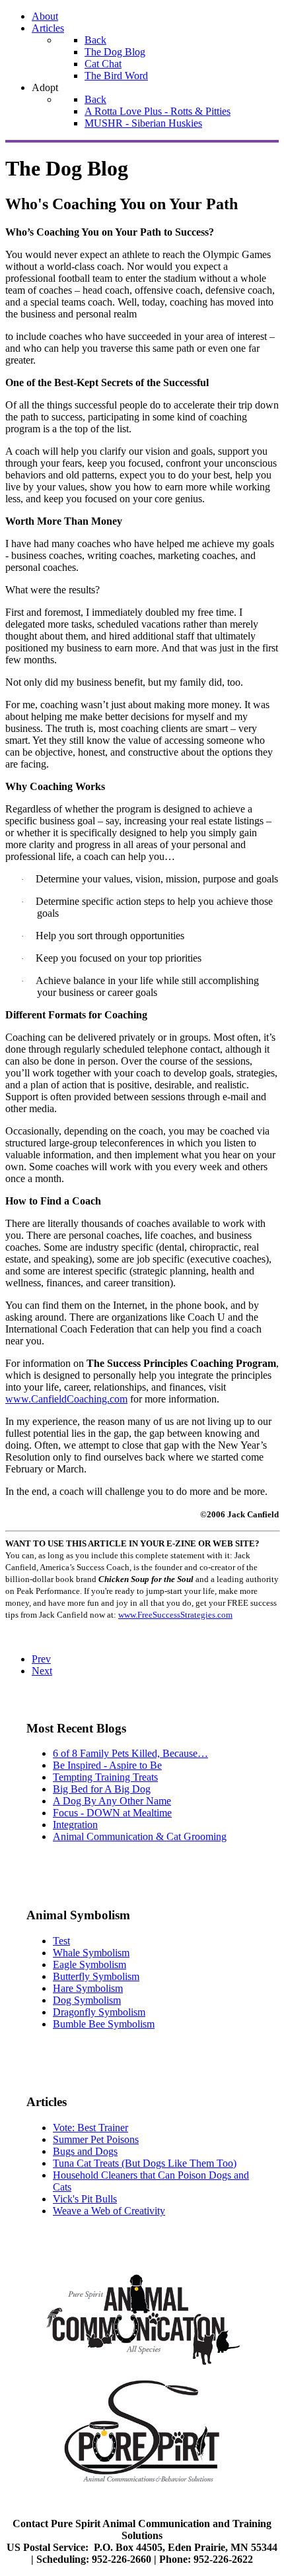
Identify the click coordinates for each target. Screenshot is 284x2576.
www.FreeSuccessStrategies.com (175, 1615)
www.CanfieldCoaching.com (66, 1399)
